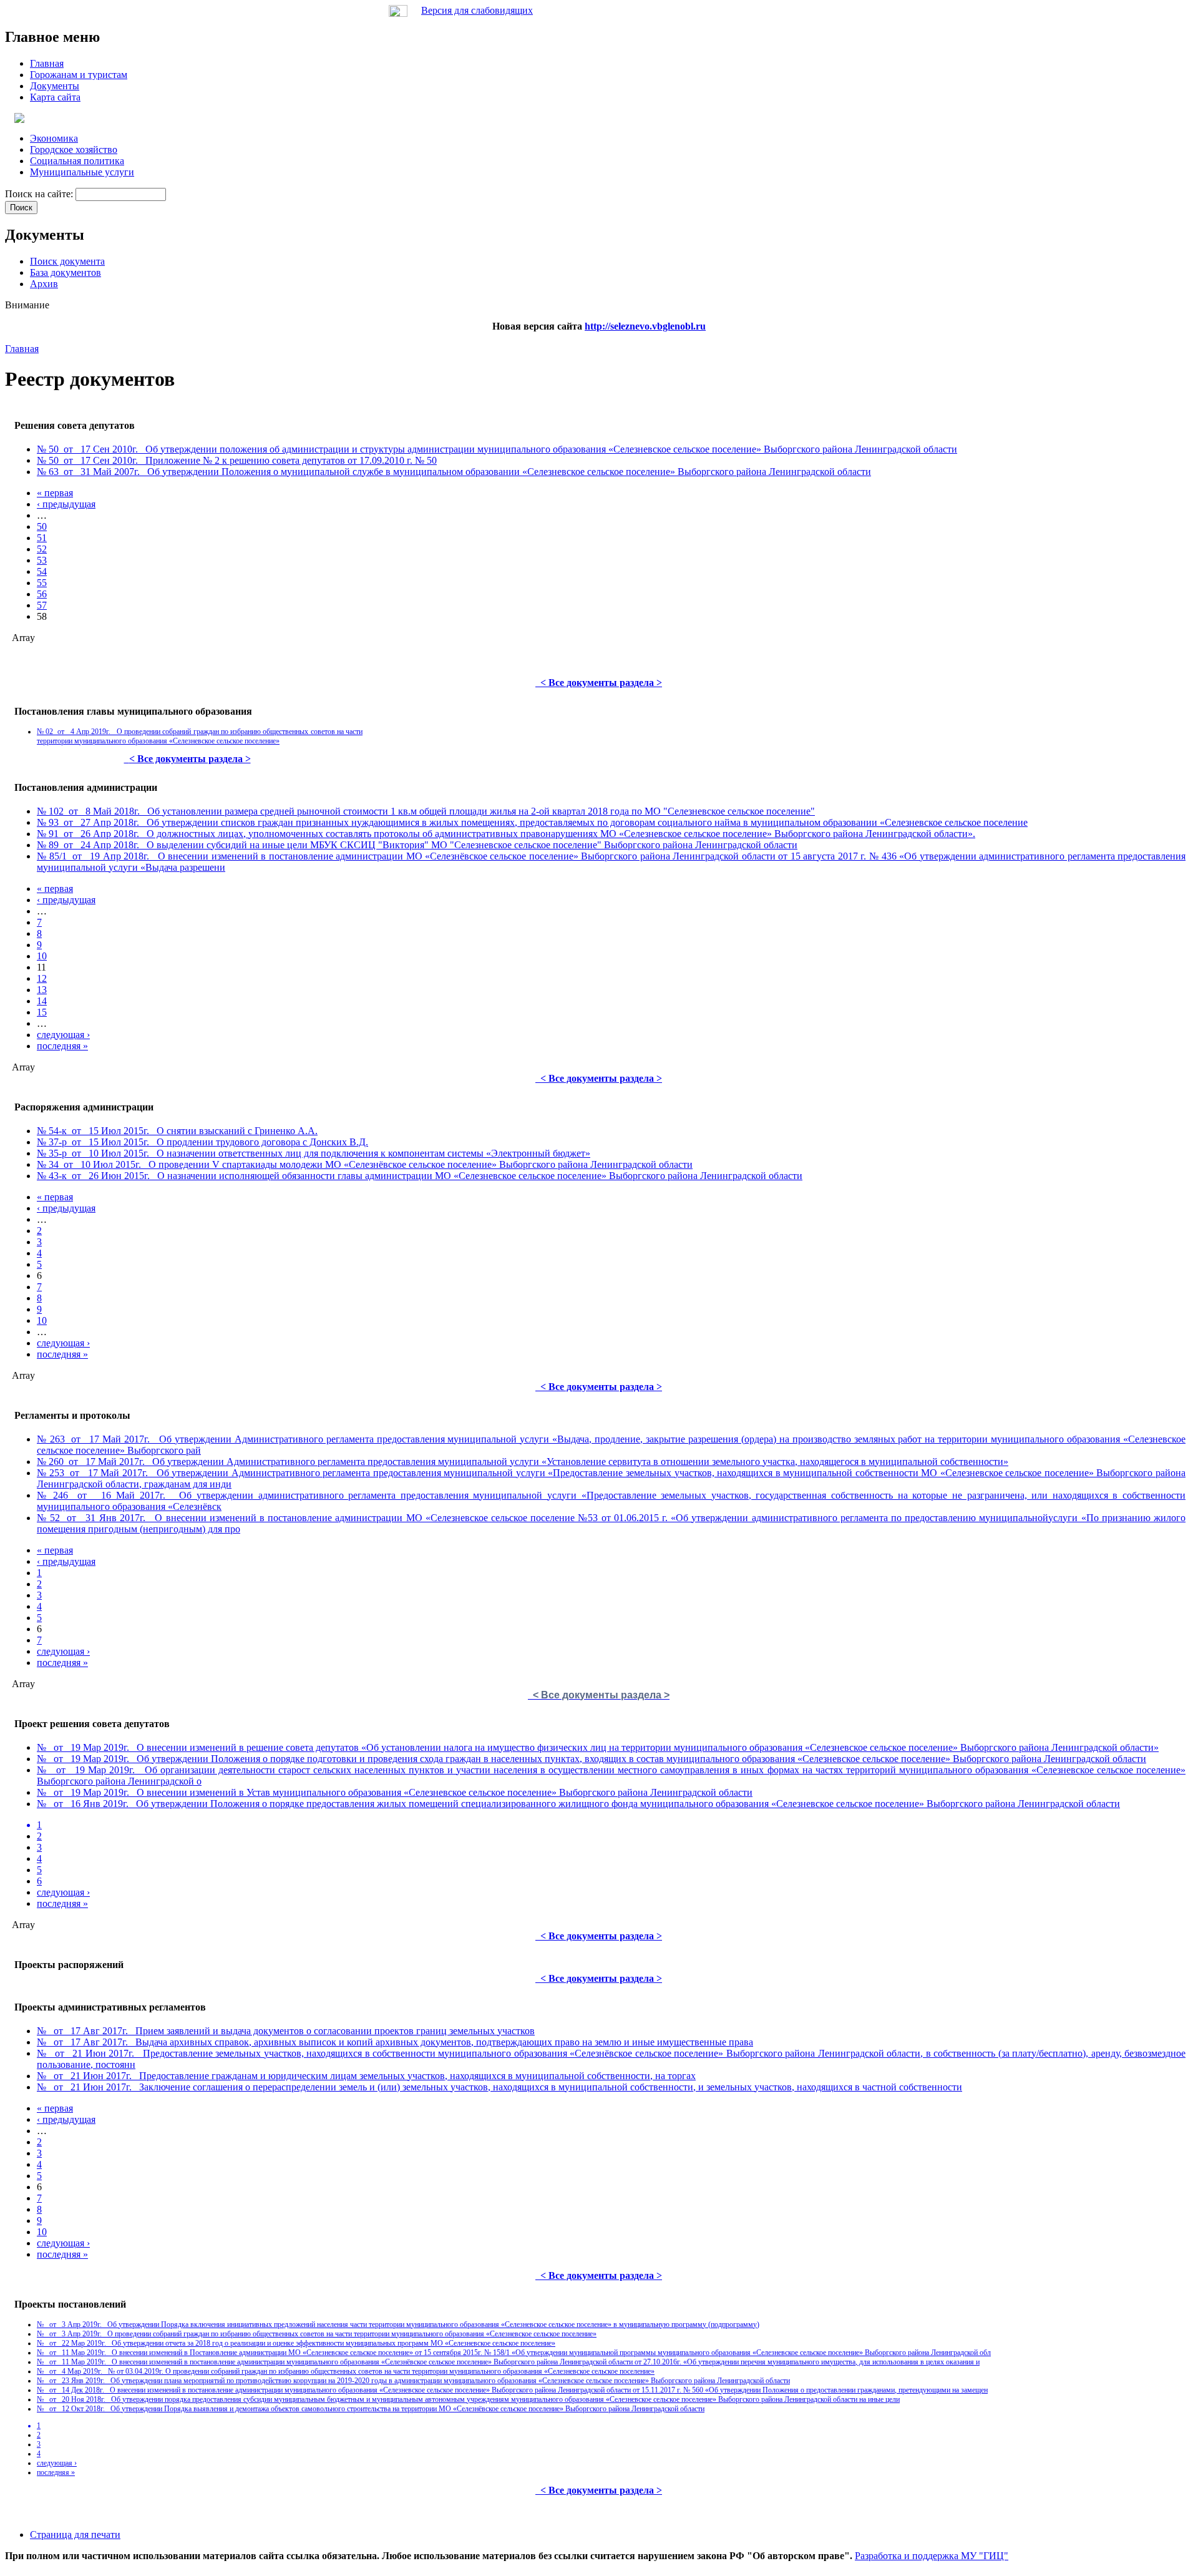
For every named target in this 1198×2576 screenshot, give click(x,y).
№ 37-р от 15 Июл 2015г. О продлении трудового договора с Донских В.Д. (202, 1142)
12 (42, 978)
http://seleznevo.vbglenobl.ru (645, 326)
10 (42, 956)
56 (42, 594)
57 (42, 605)
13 (42, 990)
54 (42, 571)
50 (42, 526)
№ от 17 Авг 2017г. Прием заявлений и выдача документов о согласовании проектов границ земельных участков (286, 2031)
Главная (22, 349)
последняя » (62, 1046)
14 (42, 1001)
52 (42, 549)
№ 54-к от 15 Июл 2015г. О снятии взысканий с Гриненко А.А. (177, 1131)
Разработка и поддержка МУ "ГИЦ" (932, 2556)
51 (42, 538)
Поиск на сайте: (40, 194)
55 (42, 583)
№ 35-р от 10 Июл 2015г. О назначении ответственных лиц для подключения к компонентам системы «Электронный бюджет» (314, 1153)
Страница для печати (75, 2534)
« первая (55, 493)
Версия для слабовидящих (477, 10)
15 (42, 1012)
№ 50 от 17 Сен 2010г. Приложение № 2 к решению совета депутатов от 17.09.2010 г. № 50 (237, 460)
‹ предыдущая (66, 504)
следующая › (63, 1035)
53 (42, 560)
